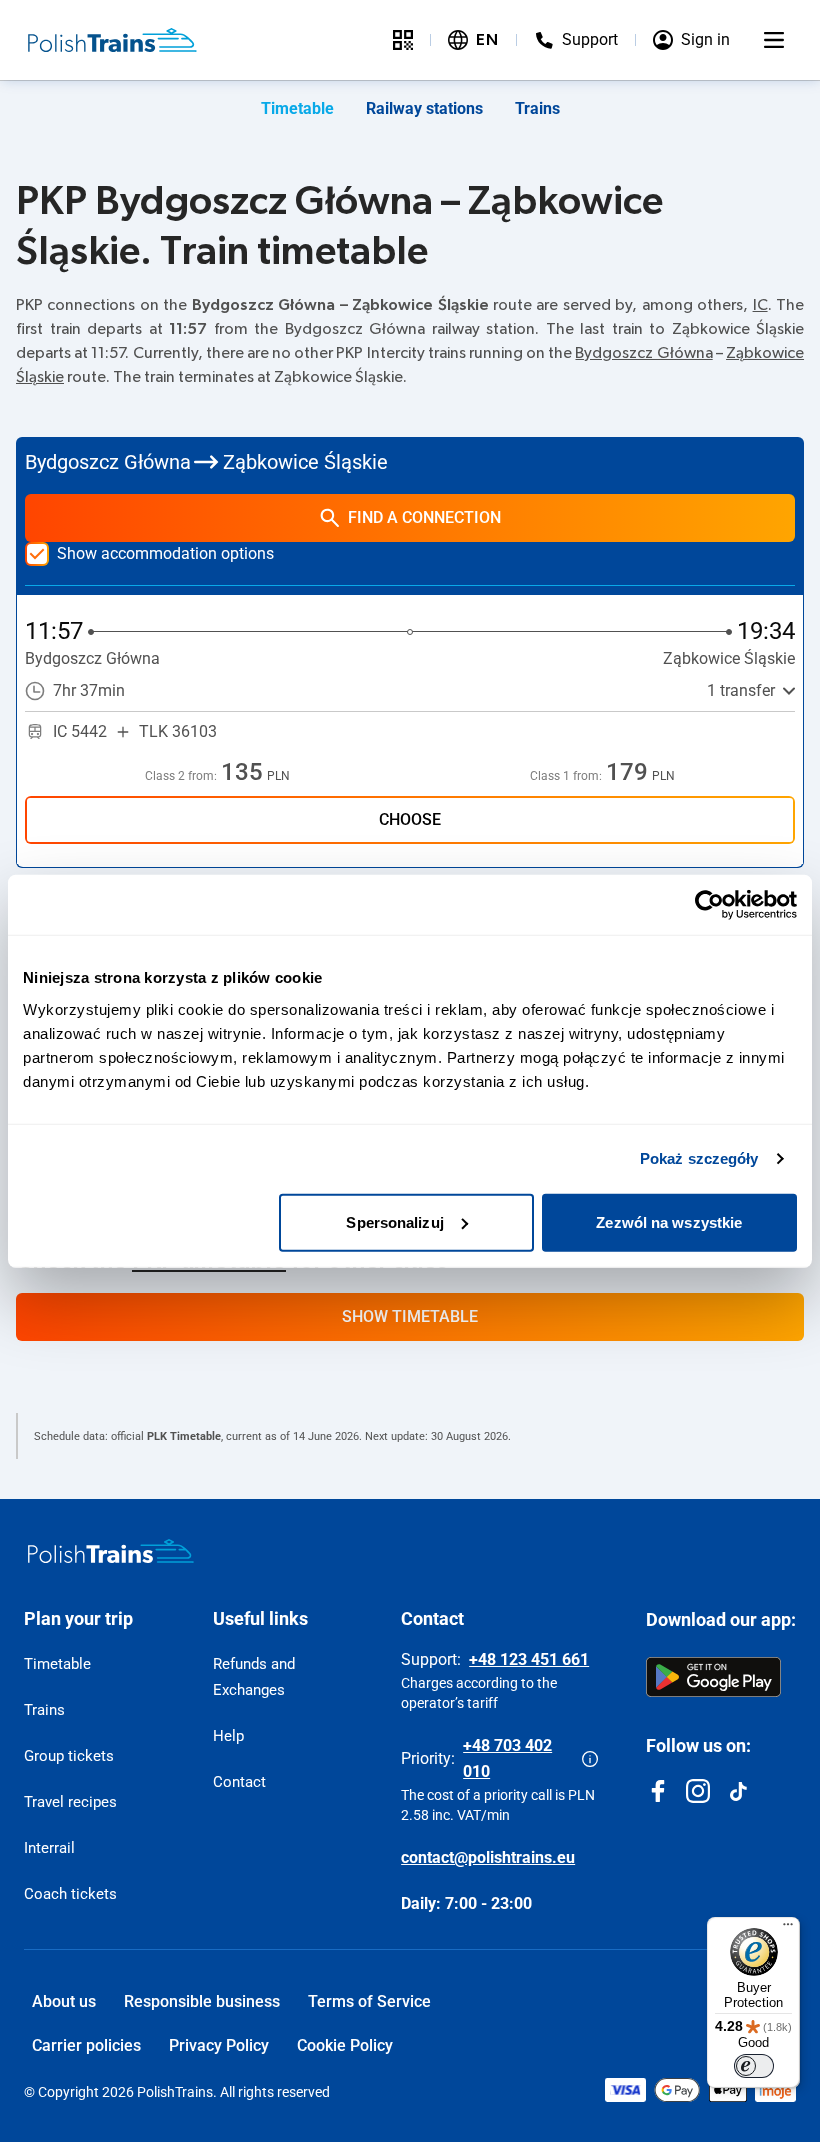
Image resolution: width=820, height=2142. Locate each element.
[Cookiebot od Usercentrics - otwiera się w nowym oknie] (709, 905)
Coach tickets (70, 1894)
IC (760, 305)
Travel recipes (70, 1802)
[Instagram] (698, 1791)
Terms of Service (369, 2001)
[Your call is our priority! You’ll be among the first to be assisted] (590, 1759)
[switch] (754, 2066)
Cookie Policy (345, 2045)
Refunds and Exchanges (254, 1677)
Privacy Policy (219, 2045)
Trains (537, 108)
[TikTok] (738, 1791)
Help (228, 1736)
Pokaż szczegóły (699, 1158)
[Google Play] (713, 1677)
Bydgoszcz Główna (643, 353)
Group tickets (69, 1756)
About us (64, 2001)
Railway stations (424, 108)
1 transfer (741, 690)
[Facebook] (658, 1791)
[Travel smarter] (403, 40)
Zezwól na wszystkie (669, 1221)
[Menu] (774, 40)
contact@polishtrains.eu (488, 1857)
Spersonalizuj (394, 1221)
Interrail (49, 1848)
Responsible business (202, 2001)
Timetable (297, 108)
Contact (239, 1782)
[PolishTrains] (111, 1551)
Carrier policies (86, 2045)
